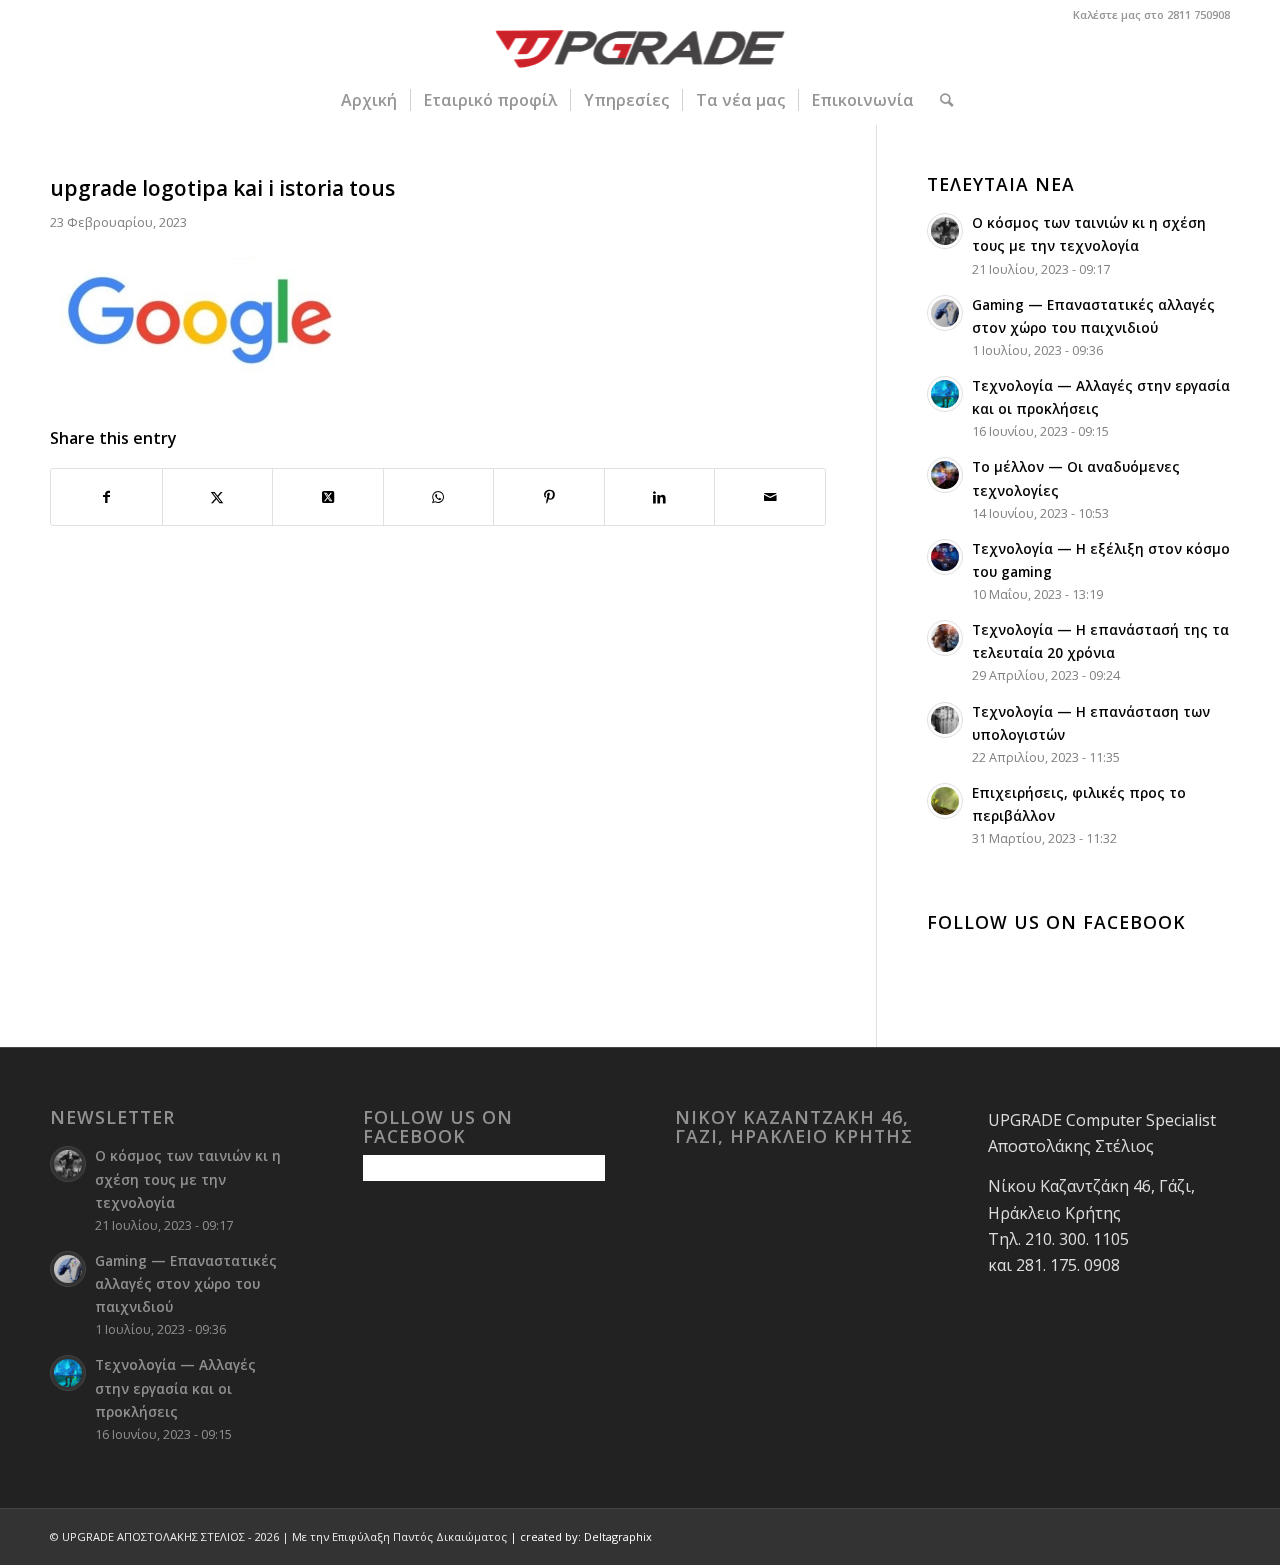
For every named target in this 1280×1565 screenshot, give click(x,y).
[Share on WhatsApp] (439, 497)
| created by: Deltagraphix (581, 1536)
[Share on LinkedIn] (660, 497)
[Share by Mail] (770, 497)
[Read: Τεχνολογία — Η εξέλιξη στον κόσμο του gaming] (945, 557)
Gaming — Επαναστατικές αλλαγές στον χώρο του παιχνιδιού (186, 1283)
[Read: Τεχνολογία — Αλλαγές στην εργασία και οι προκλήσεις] (945, 394)
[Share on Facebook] (106, 497)
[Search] (940, 100)
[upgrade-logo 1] (640, 52)
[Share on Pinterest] (549, 497)
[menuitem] (369, 100)
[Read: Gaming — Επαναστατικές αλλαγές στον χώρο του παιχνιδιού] (945, 313)
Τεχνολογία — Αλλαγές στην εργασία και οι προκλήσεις (175, 1387)
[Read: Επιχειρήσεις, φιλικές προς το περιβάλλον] (945, 801)
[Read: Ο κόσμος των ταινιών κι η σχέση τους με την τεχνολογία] (945, 231)
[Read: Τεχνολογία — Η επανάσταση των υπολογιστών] (945, 720)
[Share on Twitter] (218, 497)
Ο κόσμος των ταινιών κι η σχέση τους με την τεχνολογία (188, 1178)
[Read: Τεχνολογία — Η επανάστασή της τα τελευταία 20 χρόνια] (945, 638)
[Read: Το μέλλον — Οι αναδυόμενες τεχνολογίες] (945, 475)
